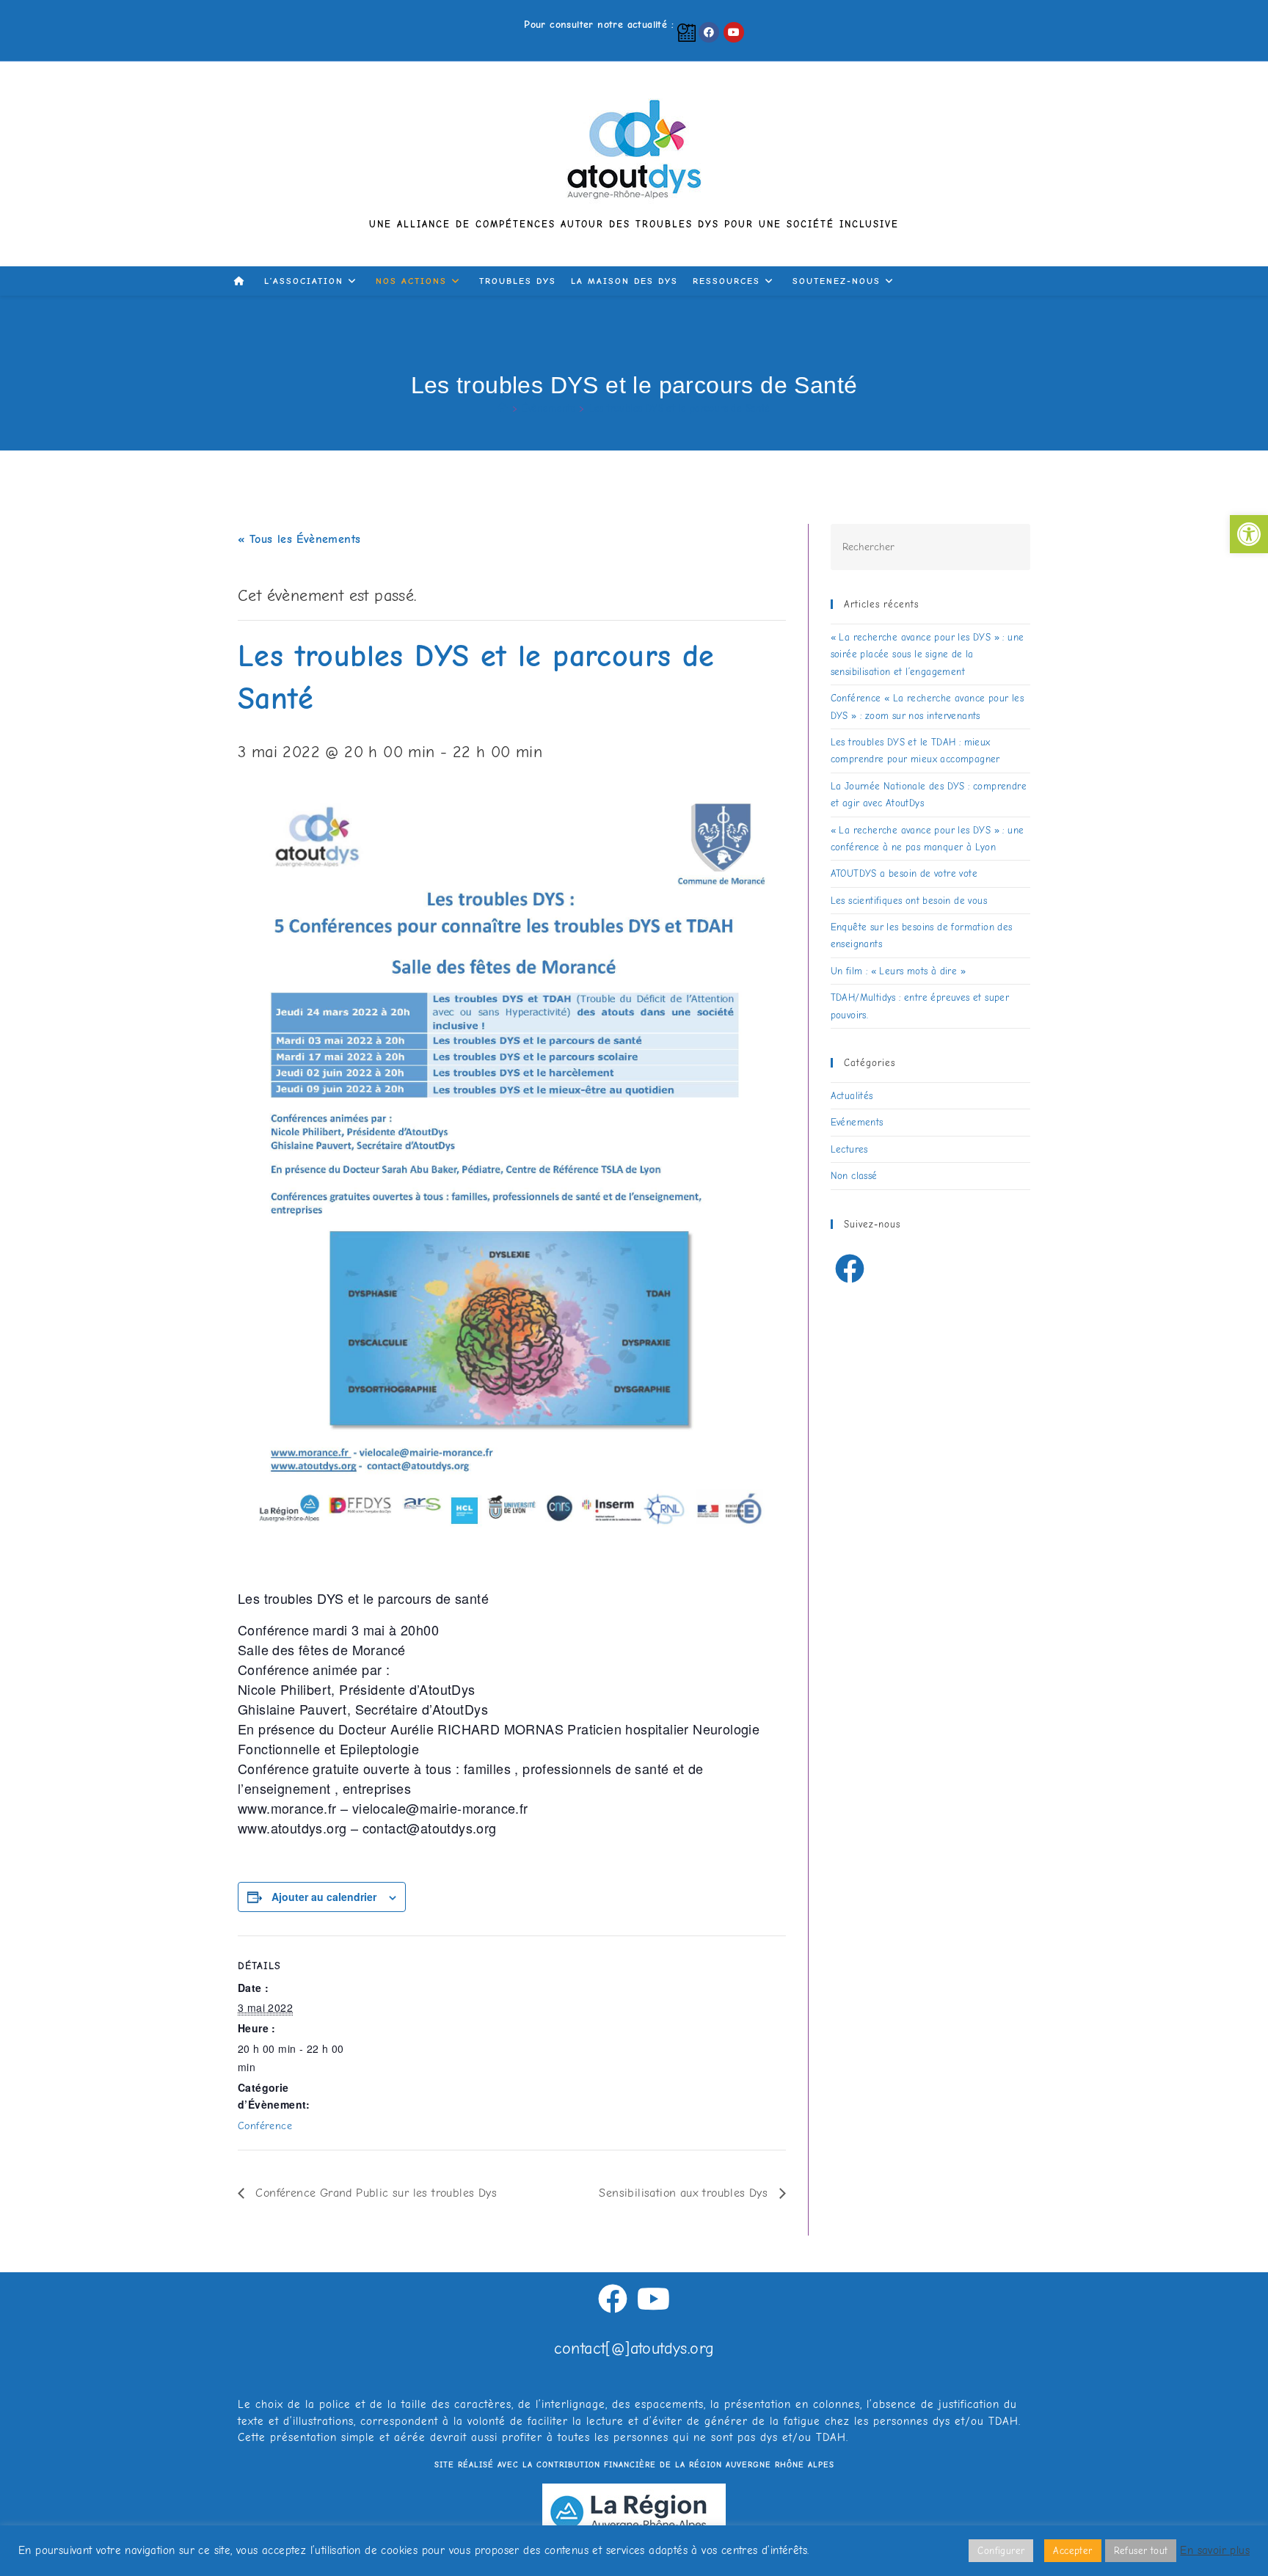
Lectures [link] (849, 1149)
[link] (1249, 534)
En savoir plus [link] (1215, 2551)
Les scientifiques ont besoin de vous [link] (909, 901)
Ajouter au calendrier (324, 1897)
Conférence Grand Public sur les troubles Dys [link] (374, 2193)
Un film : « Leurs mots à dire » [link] (898, 971)
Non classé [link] (854, 1176)
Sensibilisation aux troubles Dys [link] (685, 2193)
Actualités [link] (852, 1096)
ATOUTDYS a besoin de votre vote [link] (904, 873)
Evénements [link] (857, 1122)
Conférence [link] (265, 2126)
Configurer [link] (1001, 2551)
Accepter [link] (1072, 2551)
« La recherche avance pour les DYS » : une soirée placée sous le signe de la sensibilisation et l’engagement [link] (928, 654)
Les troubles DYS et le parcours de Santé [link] (680, 408)
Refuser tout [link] (1141, 2551)
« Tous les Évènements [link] (299, 539)
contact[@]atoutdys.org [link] (634, 2349)
